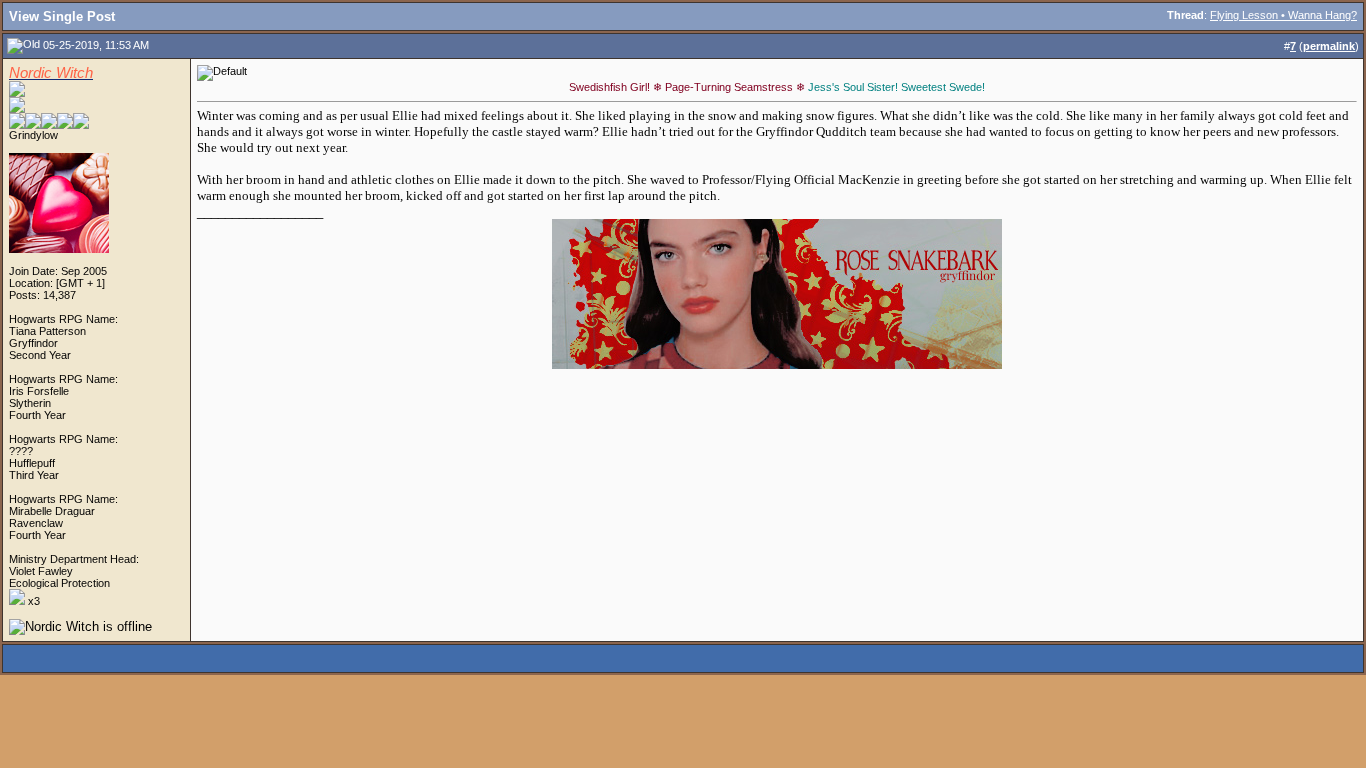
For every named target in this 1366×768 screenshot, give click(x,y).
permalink (1329, 46)
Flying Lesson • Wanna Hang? (1283, 15)
